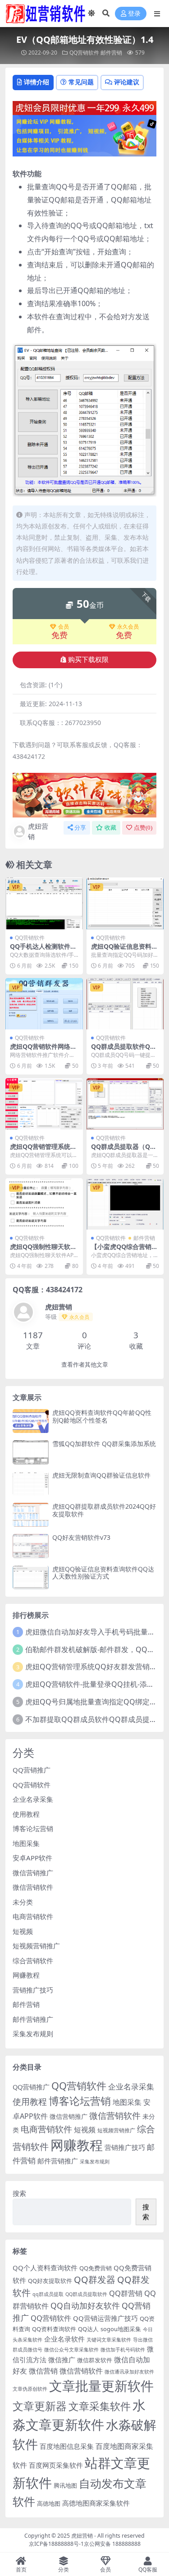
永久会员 (128, 627)
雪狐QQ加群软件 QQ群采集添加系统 (104, 1444)
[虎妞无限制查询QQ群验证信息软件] (31, 1484)
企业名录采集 (33, 1799)
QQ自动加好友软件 (85, 2305)
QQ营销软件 (84, 53)
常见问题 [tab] (81, 82)
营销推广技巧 (33, 1990)
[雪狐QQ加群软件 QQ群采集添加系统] (31, 1452)
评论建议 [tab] (127, 82)
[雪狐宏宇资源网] (84, 794)
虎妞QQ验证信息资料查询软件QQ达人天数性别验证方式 (103, 1573)
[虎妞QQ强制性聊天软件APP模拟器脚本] (44, 1204)
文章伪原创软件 (30, 2389)
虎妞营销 (38, 831)
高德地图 (49, 2503)
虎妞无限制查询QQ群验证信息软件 (101, 1475)
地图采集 (26, 1843)
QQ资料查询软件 (54, 2329)
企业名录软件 (64, 2339)
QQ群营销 (126, 2293)
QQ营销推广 (32, 1770)
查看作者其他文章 (85, 1365)
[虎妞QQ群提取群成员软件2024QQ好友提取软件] (31, 1515)
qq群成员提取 (48, 2294)
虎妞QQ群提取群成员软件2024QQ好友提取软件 (104, 1510)
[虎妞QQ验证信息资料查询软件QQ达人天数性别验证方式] (125, 903)
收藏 (110, 828)
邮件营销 (111, 53)
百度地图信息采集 (67, 2446)
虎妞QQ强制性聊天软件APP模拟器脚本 (43, 1250)
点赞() (143, 828)
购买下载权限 (88, 660)
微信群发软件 (95, 2360)
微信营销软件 (33, 1887)
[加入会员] (84, 107)
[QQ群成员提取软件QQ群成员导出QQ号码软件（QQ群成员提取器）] (125, 1004)
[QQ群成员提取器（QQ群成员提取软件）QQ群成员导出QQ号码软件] (125, 1104)
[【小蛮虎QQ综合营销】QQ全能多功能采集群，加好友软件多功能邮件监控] (125, 1204)
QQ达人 (88, 2329)
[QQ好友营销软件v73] (31, 1546)
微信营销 (43, 2371)
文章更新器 (40, 2406)
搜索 (19, 2193)
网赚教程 (26, 1975)
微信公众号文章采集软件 (71, 2350)
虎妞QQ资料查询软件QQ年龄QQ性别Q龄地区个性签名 (102, 1416)
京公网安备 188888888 (112, 2544)
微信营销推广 (33, 1873)
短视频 (23, 1931)
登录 (134, 14)
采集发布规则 (33, 2034)
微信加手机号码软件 (123, 2350)
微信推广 (62, 2360)
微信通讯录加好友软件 (129, 2372)
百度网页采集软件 (56, 2465)
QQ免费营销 (96, 2268)
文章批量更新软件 (101, 2385)
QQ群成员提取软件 (86, 2294)
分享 (80, 828)
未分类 (23, 1902)
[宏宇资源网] (84, 135)
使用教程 (26, 1814)
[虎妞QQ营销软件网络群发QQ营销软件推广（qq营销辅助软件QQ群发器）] (44, 1004)
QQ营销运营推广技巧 (105, 2318)
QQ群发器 (95, 2280)
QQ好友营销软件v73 (81, 1537)
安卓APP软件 (32, 1858)
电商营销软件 (33, 1916)
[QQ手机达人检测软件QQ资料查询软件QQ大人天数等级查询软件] (44, 903)
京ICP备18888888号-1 (56, 2544)
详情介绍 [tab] (37, 82)
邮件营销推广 (33, 2019)
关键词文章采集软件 (109, 2340)
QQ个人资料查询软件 (45, 2268)
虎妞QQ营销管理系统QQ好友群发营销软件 (95, 1667)
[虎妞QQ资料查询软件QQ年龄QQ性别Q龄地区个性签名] (31, 1421)
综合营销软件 (33, 1961)
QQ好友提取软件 (50, 2281)
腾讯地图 (65, 2485)
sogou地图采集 (121, 2329)
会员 (64, 627)
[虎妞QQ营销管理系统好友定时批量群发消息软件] (44, 1104)
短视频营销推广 (36, 1946)
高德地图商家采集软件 (96, 2503)
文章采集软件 (100, 2406)
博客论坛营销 (33, 1828)
